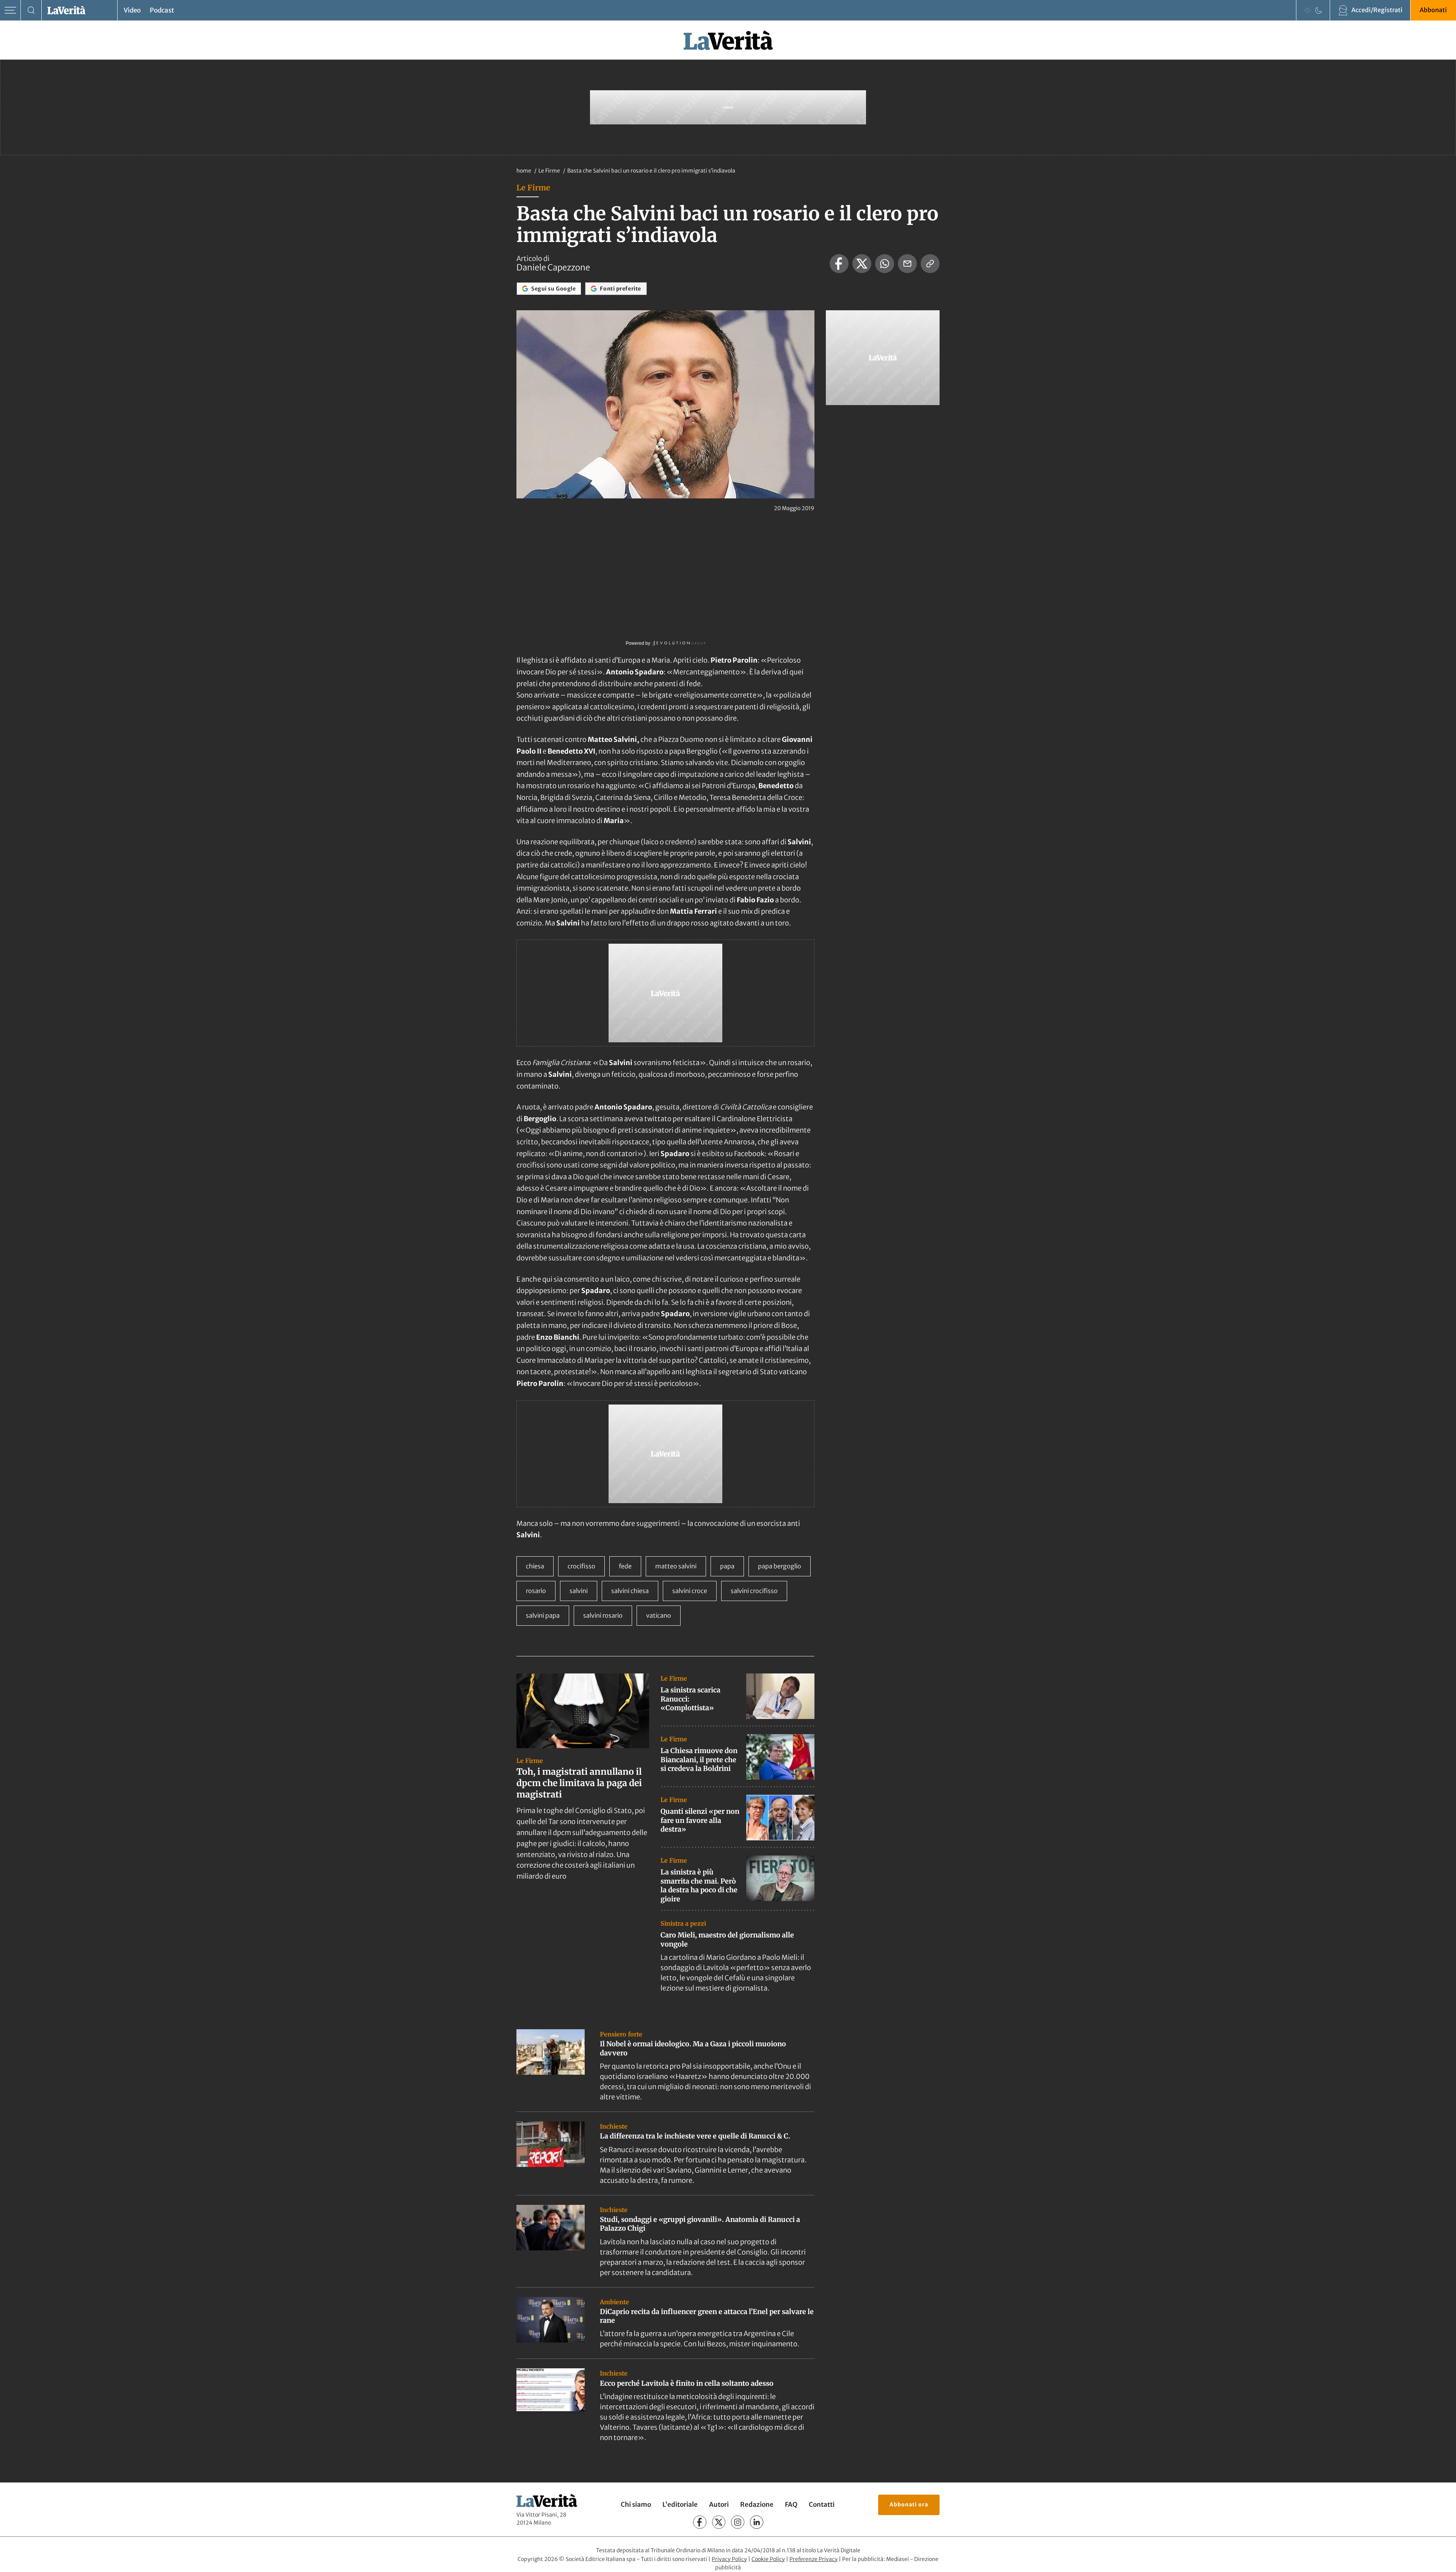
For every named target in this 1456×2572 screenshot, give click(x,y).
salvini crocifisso (754, 1591)
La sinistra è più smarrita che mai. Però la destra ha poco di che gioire (699, 1885)
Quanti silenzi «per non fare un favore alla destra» (700, 1820)
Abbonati (1433, 10)
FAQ (791, 2504)
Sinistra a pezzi (683, 1923)
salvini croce (690, 1591)
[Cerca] (31, 10)
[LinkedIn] (757, 2522)
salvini (579, 1591)
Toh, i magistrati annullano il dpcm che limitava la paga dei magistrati (579, 1783)
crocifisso (581, 1566)
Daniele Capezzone (553, 267)
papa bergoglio (780, 1566)
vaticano (659, 1615)
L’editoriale (680, 2504)
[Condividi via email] (907, 264)
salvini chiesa (630, 1591)
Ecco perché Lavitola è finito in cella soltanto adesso (687, 2383)
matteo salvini (676, 1566)
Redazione (757, 2504)
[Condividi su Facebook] (839, 264)
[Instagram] (738, 2522)
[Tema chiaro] (1307, 10)
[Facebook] (700, 2522)
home (524, 171)
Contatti (822, 2504)
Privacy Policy (729, 2559)
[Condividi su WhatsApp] (885, 264)
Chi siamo (636, 2504)
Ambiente (614, 2302)
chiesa (535, 1566)
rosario (536, 1591)
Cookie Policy (768, 2559)
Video (132, 10)
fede (625, 1566)
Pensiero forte (621, 2034)
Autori (719, 2504)
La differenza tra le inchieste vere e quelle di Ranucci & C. (695, 2136)
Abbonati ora (909, 2504)
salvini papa (543, 1615)
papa (727, 1566)
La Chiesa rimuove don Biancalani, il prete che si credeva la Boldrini (699, 1760)
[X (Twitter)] (719, 2522)
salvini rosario (603, 1615)
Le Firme (550, 171)
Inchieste (614, 2126)
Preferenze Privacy (814, 2559)
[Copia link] (930, 264)
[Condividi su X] (862, 264)
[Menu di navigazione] (10, 10)
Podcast (162, 10)
